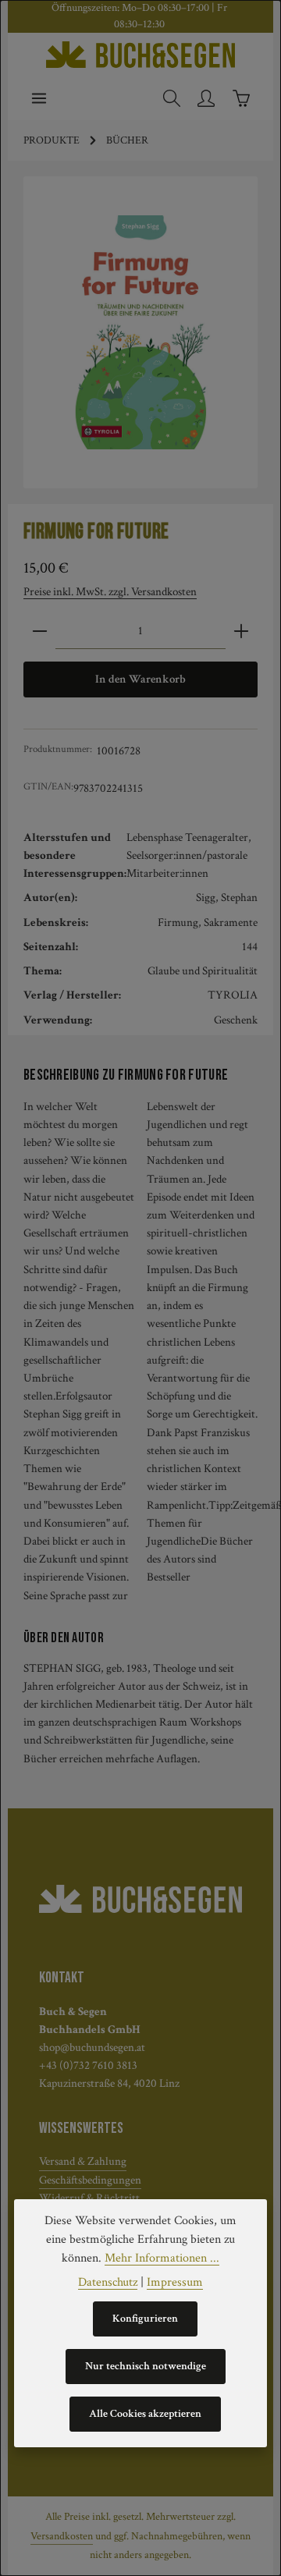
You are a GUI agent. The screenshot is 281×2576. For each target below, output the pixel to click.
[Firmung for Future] (140, 332)
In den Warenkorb (140, 679)
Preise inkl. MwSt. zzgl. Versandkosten (110, 592)
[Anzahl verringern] (40, 632)
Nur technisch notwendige (146, 2366)
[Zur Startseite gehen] (140, 55)
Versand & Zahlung (83, 2161)
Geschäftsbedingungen (90, 2180)
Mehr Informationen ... (162, 2258)
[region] (140, 332)
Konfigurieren (145, 2319)
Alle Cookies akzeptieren (145, 2414)
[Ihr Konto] (206, 98)
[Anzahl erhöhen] (241, 632)
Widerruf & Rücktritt (89, 2198)
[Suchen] (172, 98)
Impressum (175, 2282)
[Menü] (39, 98)
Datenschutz (108, 2282)
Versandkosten (62, 2536)
